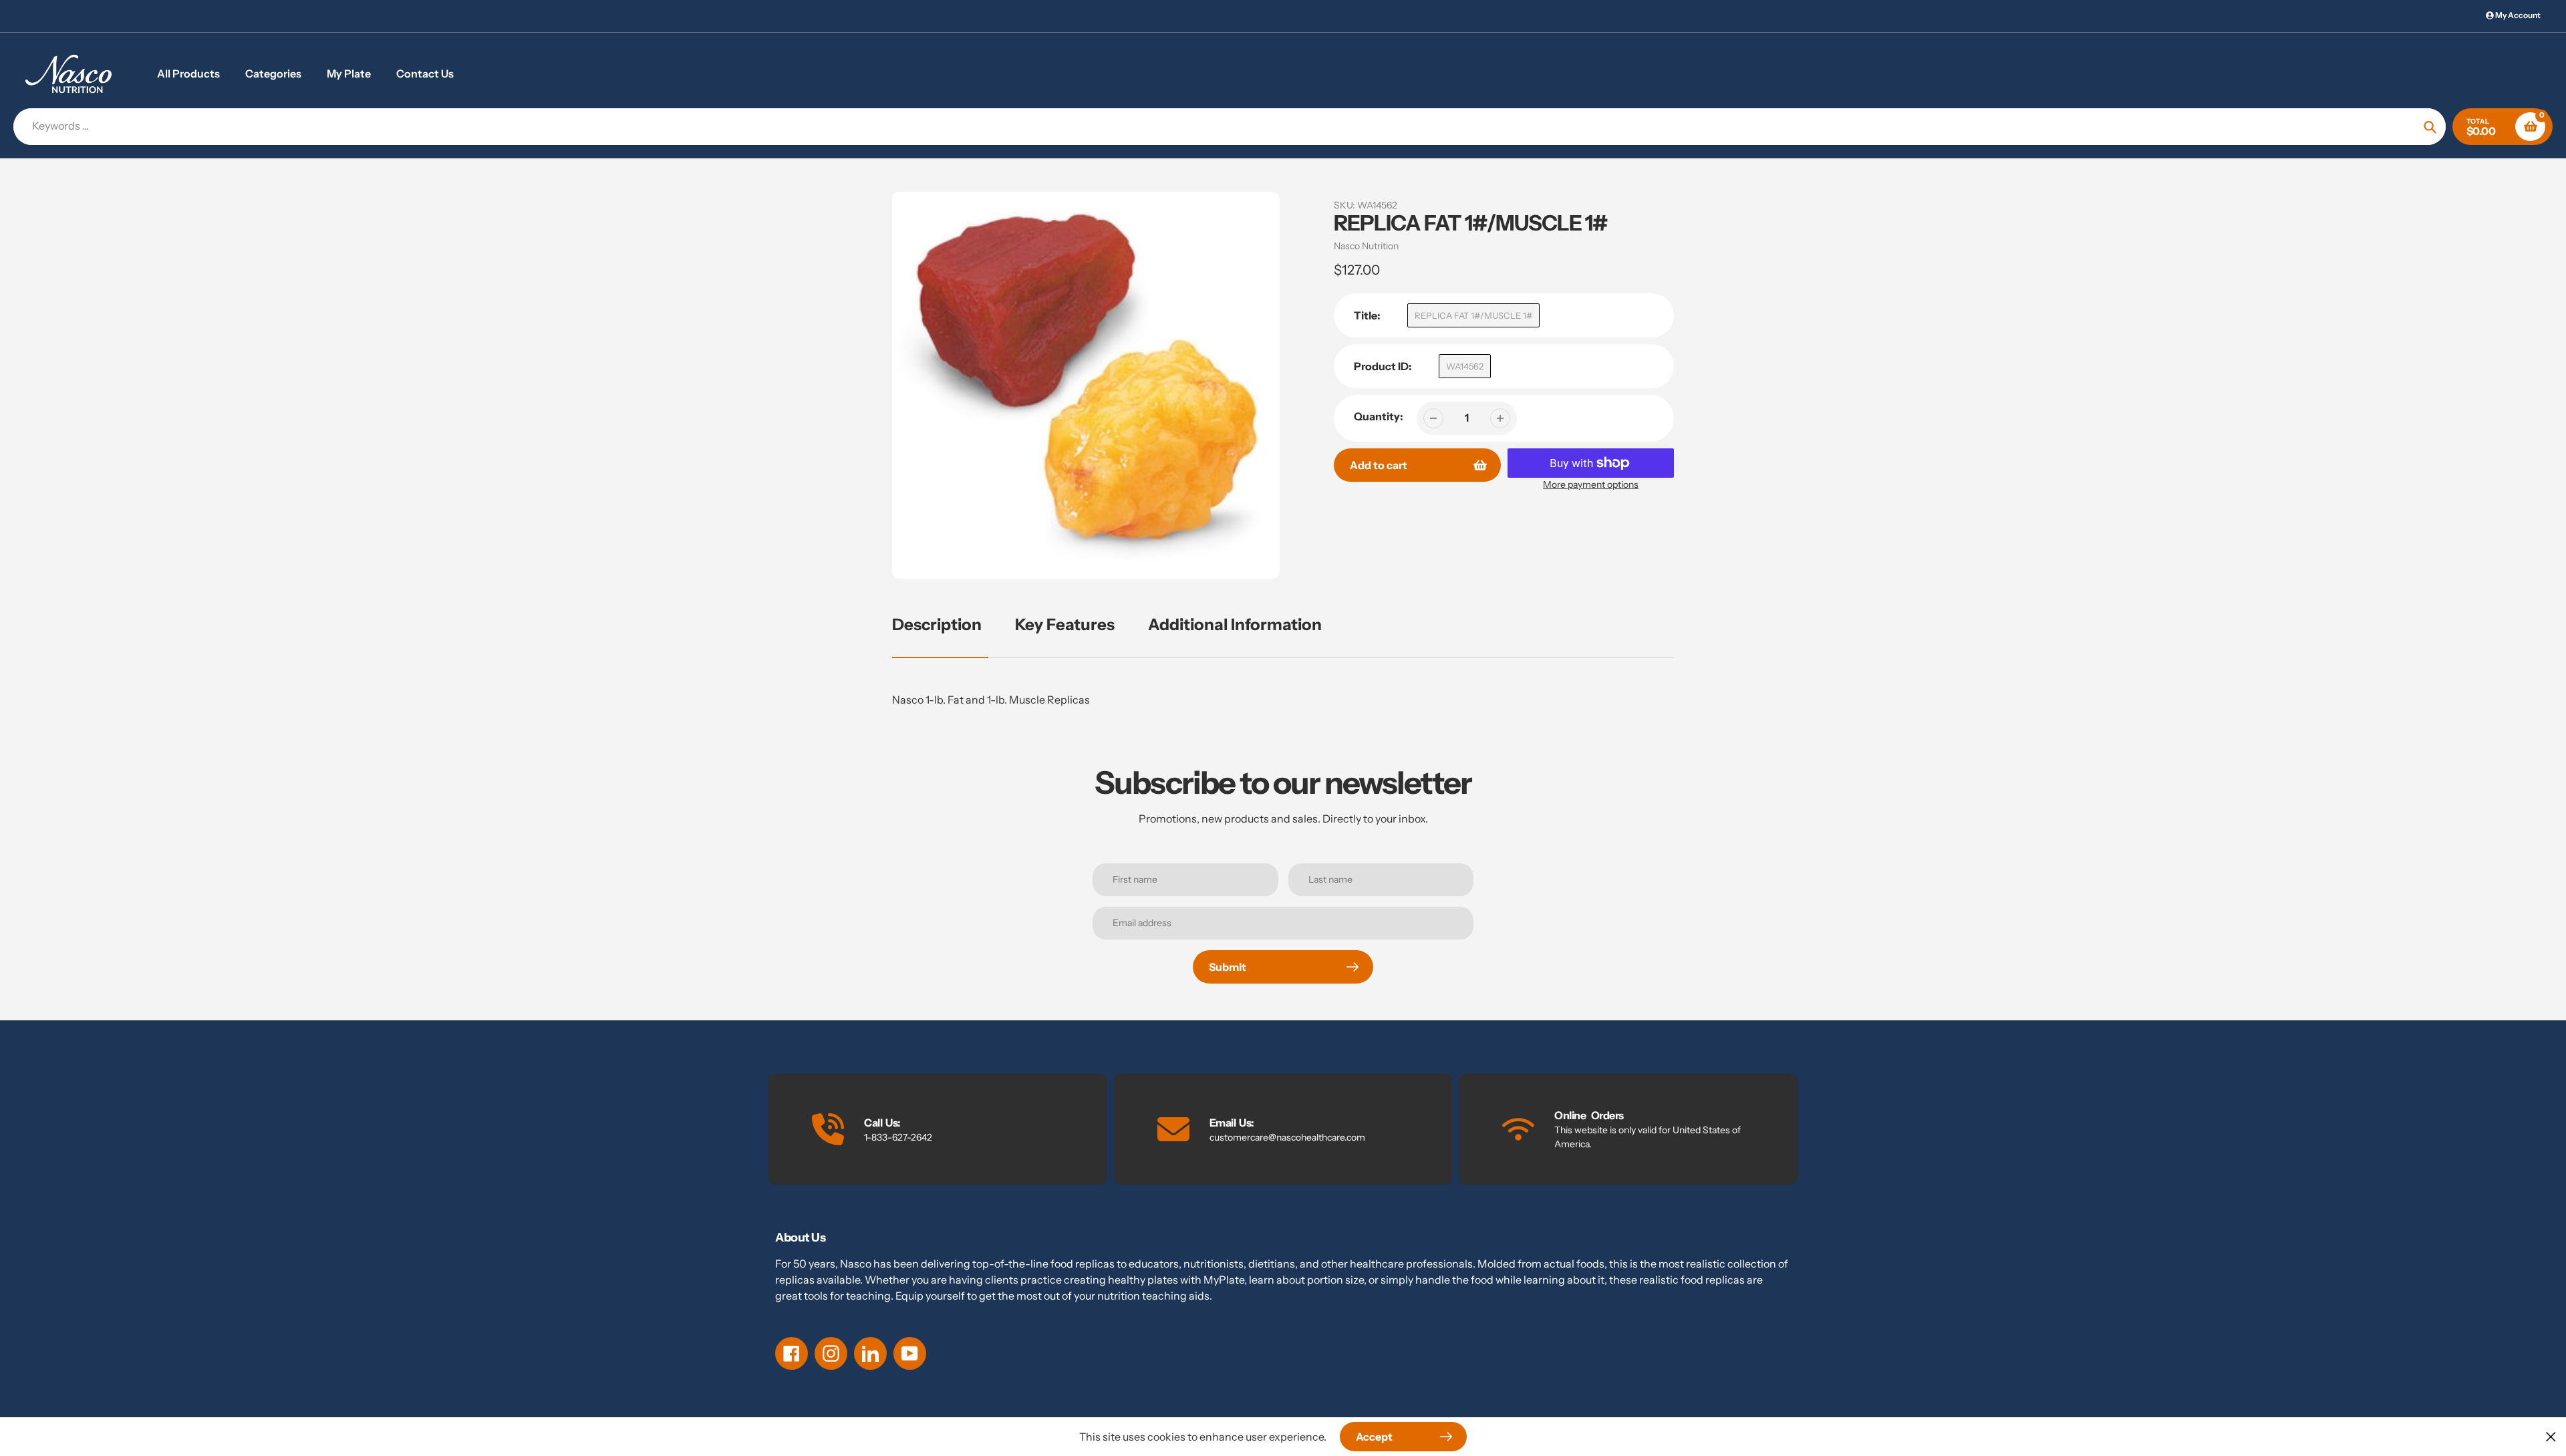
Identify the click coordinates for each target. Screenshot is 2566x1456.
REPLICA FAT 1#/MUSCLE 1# (1473, 315)
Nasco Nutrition (1366, 246)
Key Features (1065, 624)
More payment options (1591, 484)
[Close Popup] (2551, 1436)
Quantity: (1379, 416)
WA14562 (1465, 366)
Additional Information (1235, 624)
